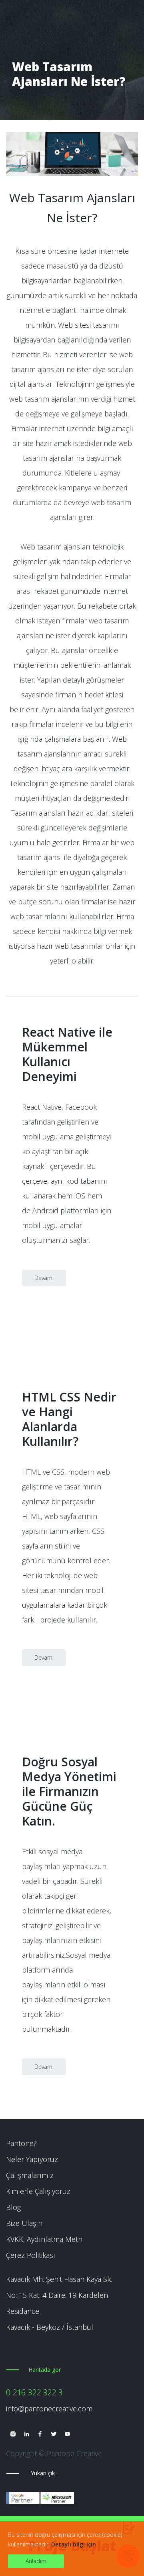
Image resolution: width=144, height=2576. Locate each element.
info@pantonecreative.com (49, 2409)
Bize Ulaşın (24, 2223)
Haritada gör (45, 2370)
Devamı (44, 1278)
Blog (13, 2207)
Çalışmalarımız (30, 2175)
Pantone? (21, 2143)
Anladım (36, 2561)
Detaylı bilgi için (74, 2544)
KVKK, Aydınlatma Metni (45, 2239)
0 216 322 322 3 (34, 2392)
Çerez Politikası (31, 2255)
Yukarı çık (43, 2473)
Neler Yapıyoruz (32, 2159)
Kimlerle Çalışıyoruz (38, 2191)
